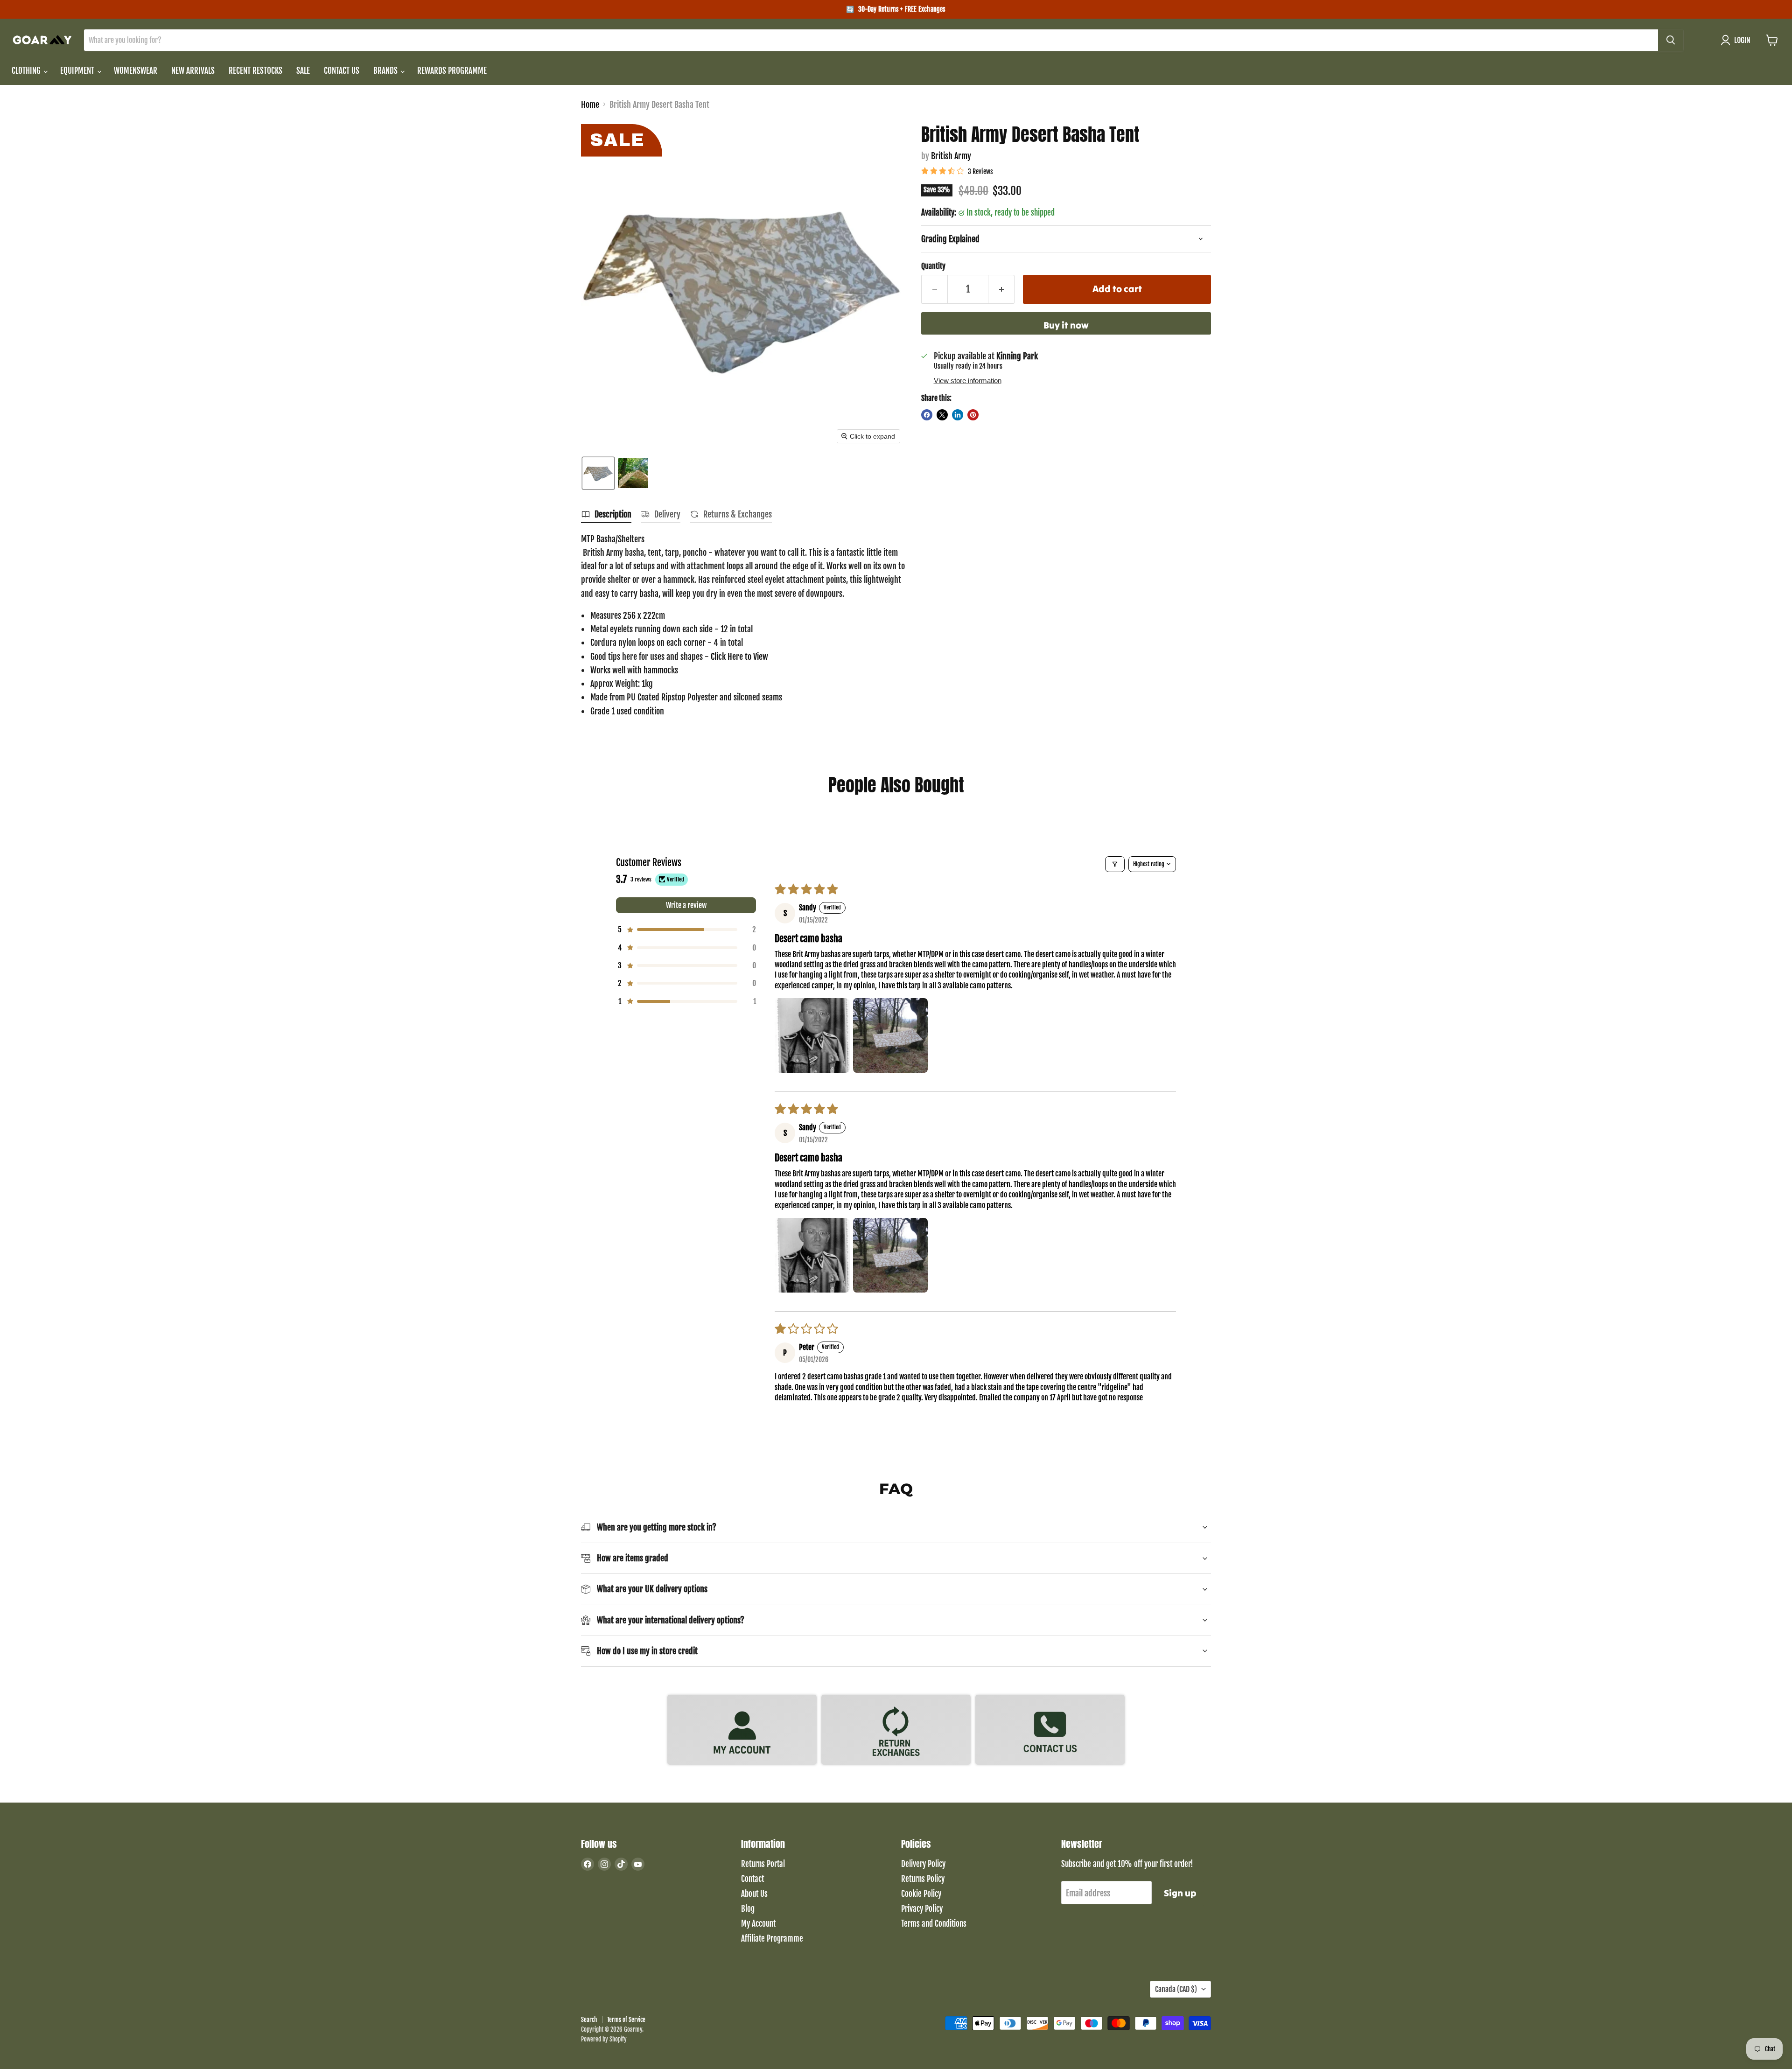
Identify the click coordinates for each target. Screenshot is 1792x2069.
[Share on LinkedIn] (958, 415)
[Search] (1671, 40)
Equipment (78, 71)
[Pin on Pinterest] (973, 415)
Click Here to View (739, 657)
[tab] (606, 516)
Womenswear (136, 71)
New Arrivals (193, 71)
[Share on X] (942, 415)
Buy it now (1066, 325)
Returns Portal (763, 1864)
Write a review (686, 905)
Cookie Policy (921, 1894)
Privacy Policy (922, 1909)
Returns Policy (923, 1879)
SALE (303, 71)
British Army (951, 156)
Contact (752, 1879)
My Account (758, 1924)
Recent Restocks (255, 71)
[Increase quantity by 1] (1001, 289)
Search (589, 2020)
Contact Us (342, 71)
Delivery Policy (923, 1864)
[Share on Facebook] (927, 415)
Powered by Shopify (604, 2039)
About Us (754, 1894)
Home (590, 105)
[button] (1738, 40)
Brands (386, 71)
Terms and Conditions (934, 1924)
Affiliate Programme (772, 1939)
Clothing (27, 71)
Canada (1176, 1989)
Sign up (1180, 1893)
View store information (968, 381)
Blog (748, 1909)
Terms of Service (626, 2020)
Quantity (933, 266)
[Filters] (1115, 864)
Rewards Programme (452, 71)
